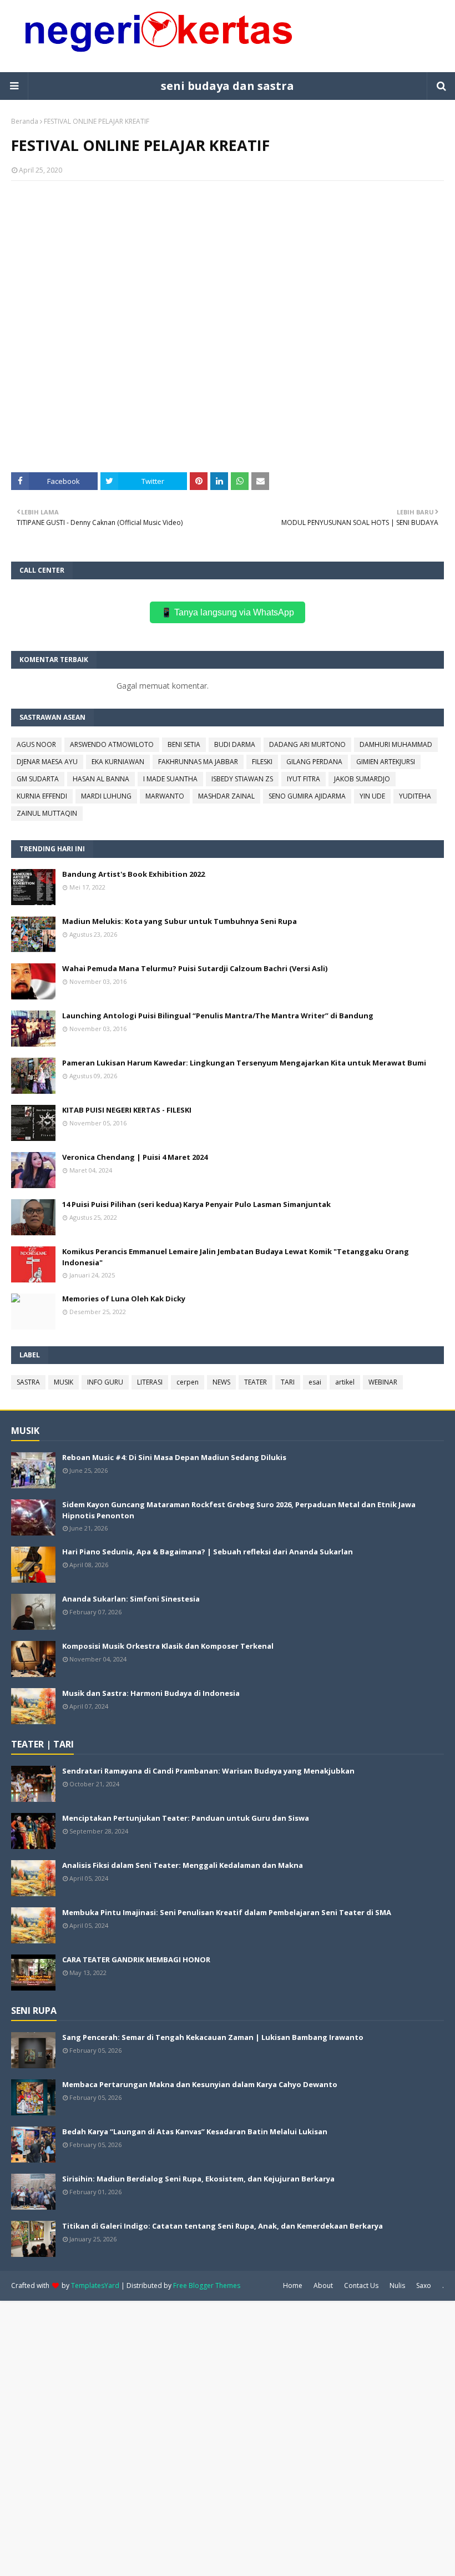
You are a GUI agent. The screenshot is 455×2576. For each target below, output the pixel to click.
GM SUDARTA (38, 779)
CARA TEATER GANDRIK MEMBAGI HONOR (136, 1959)
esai (315, 1382)
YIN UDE (372, 796)
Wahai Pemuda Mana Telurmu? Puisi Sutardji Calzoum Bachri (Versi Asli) (195, 968)
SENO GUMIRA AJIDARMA (307, 796)
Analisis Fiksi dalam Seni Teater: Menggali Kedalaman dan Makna (183, 1865)
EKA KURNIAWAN (118, 762)
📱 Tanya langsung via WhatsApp (228, 612)
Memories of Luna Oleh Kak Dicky (124, 1299)
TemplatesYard (95, 2285)
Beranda (25, 121)
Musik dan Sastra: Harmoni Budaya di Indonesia (151, 1693)
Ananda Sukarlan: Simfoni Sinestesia (131, 1599)
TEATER (256, 1382)
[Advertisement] (228, 2437)
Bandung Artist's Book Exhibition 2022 (133, 874)
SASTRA (28, 1382)
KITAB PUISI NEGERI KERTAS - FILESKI (127, 1110)
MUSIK (64, 1382)
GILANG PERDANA (314, 762)
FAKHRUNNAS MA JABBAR (198, 762)
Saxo (424, 2285)
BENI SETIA (184, 744)
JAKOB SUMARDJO (362, 779)
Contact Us (361, 2285)
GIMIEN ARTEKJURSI (386, 762)
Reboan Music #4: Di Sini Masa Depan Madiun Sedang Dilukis (174, 1457)
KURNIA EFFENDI (42, 796)
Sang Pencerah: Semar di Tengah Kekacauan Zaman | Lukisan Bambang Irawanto (213, 2037)
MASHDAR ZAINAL (226, 796)
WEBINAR (383, 1382)
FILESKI (262, 762)
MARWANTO (165, 796)
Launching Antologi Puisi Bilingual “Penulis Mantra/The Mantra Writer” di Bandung (218, 1016)
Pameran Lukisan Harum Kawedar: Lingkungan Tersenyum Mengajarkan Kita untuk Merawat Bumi (244, 1063)
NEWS (221, 1382)
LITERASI (150, 1382)
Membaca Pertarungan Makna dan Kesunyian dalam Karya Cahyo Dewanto (200, 2084)
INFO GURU (105, 1382)
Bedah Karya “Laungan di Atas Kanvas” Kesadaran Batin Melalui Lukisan (195, 2131)
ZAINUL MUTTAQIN (47, 813)
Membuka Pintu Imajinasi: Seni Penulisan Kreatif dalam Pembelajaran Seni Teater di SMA (227, 1912)
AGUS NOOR (36, 744)
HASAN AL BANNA (101, 779)
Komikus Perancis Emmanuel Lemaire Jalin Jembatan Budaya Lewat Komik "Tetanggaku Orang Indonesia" (236, 1257)
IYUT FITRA (304, 779)
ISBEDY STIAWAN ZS (242, 779)
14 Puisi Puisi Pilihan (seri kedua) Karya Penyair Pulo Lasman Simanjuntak (196, 1204)
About (323, 2285)
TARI (288, 1382)
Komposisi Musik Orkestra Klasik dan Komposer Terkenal (168, 1646)
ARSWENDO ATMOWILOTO (112, 744)
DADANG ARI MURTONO (307, 744)
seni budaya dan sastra (228, 86)
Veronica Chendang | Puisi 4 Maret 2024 (135, 1157)
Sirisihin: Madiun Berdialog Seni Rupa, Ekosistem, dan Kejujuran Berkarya (198, 2179)
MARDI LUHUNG (106, 796)
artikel (345, 1382)
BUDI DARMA (235, 744)
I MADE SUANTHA (170, 779)
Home (293, 2285)
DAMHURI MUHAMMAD (396, 744)
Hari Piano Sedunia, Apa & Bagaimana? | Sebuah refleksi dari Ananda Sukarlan (208, 1552)
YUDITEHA (415, 796)
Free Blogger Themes (207, 2285)
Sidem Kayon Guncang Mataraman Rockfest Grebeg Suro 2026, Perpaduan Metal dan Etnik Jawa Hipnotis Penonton (239, 1510)
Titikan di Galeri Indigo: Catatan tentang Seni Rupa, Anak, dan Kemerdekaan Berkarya (223, 2226)
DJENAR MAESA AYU (47, 762)
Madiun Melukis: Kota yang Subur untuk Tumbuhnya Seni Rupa (180, 921)
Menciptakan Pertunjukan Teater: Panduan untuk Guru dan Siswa (186, 1818)
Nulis (397, 2285)
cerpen (188, 1382)
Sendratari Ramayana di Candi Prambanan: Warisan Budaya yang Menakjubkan (208, 1771)
